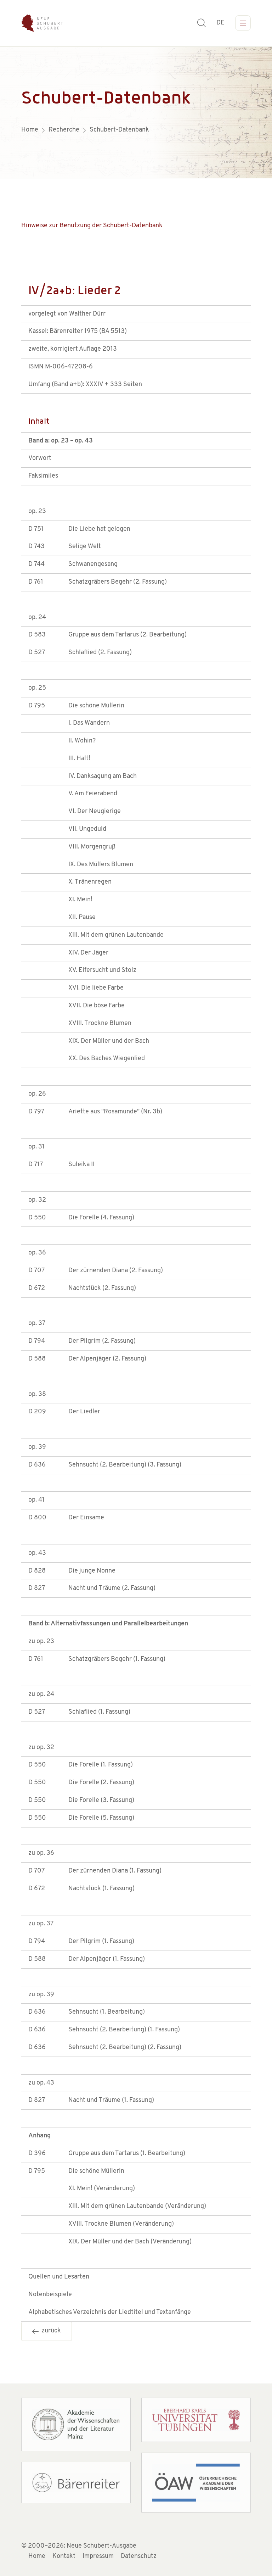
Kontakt (64, 2556)
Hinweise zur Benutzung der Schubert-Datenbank (92, 226)
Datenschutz (139, 2556)
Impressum (98, 2556)
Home (37, 2556)
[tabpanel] (136, 112)
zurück (50, 2331)
